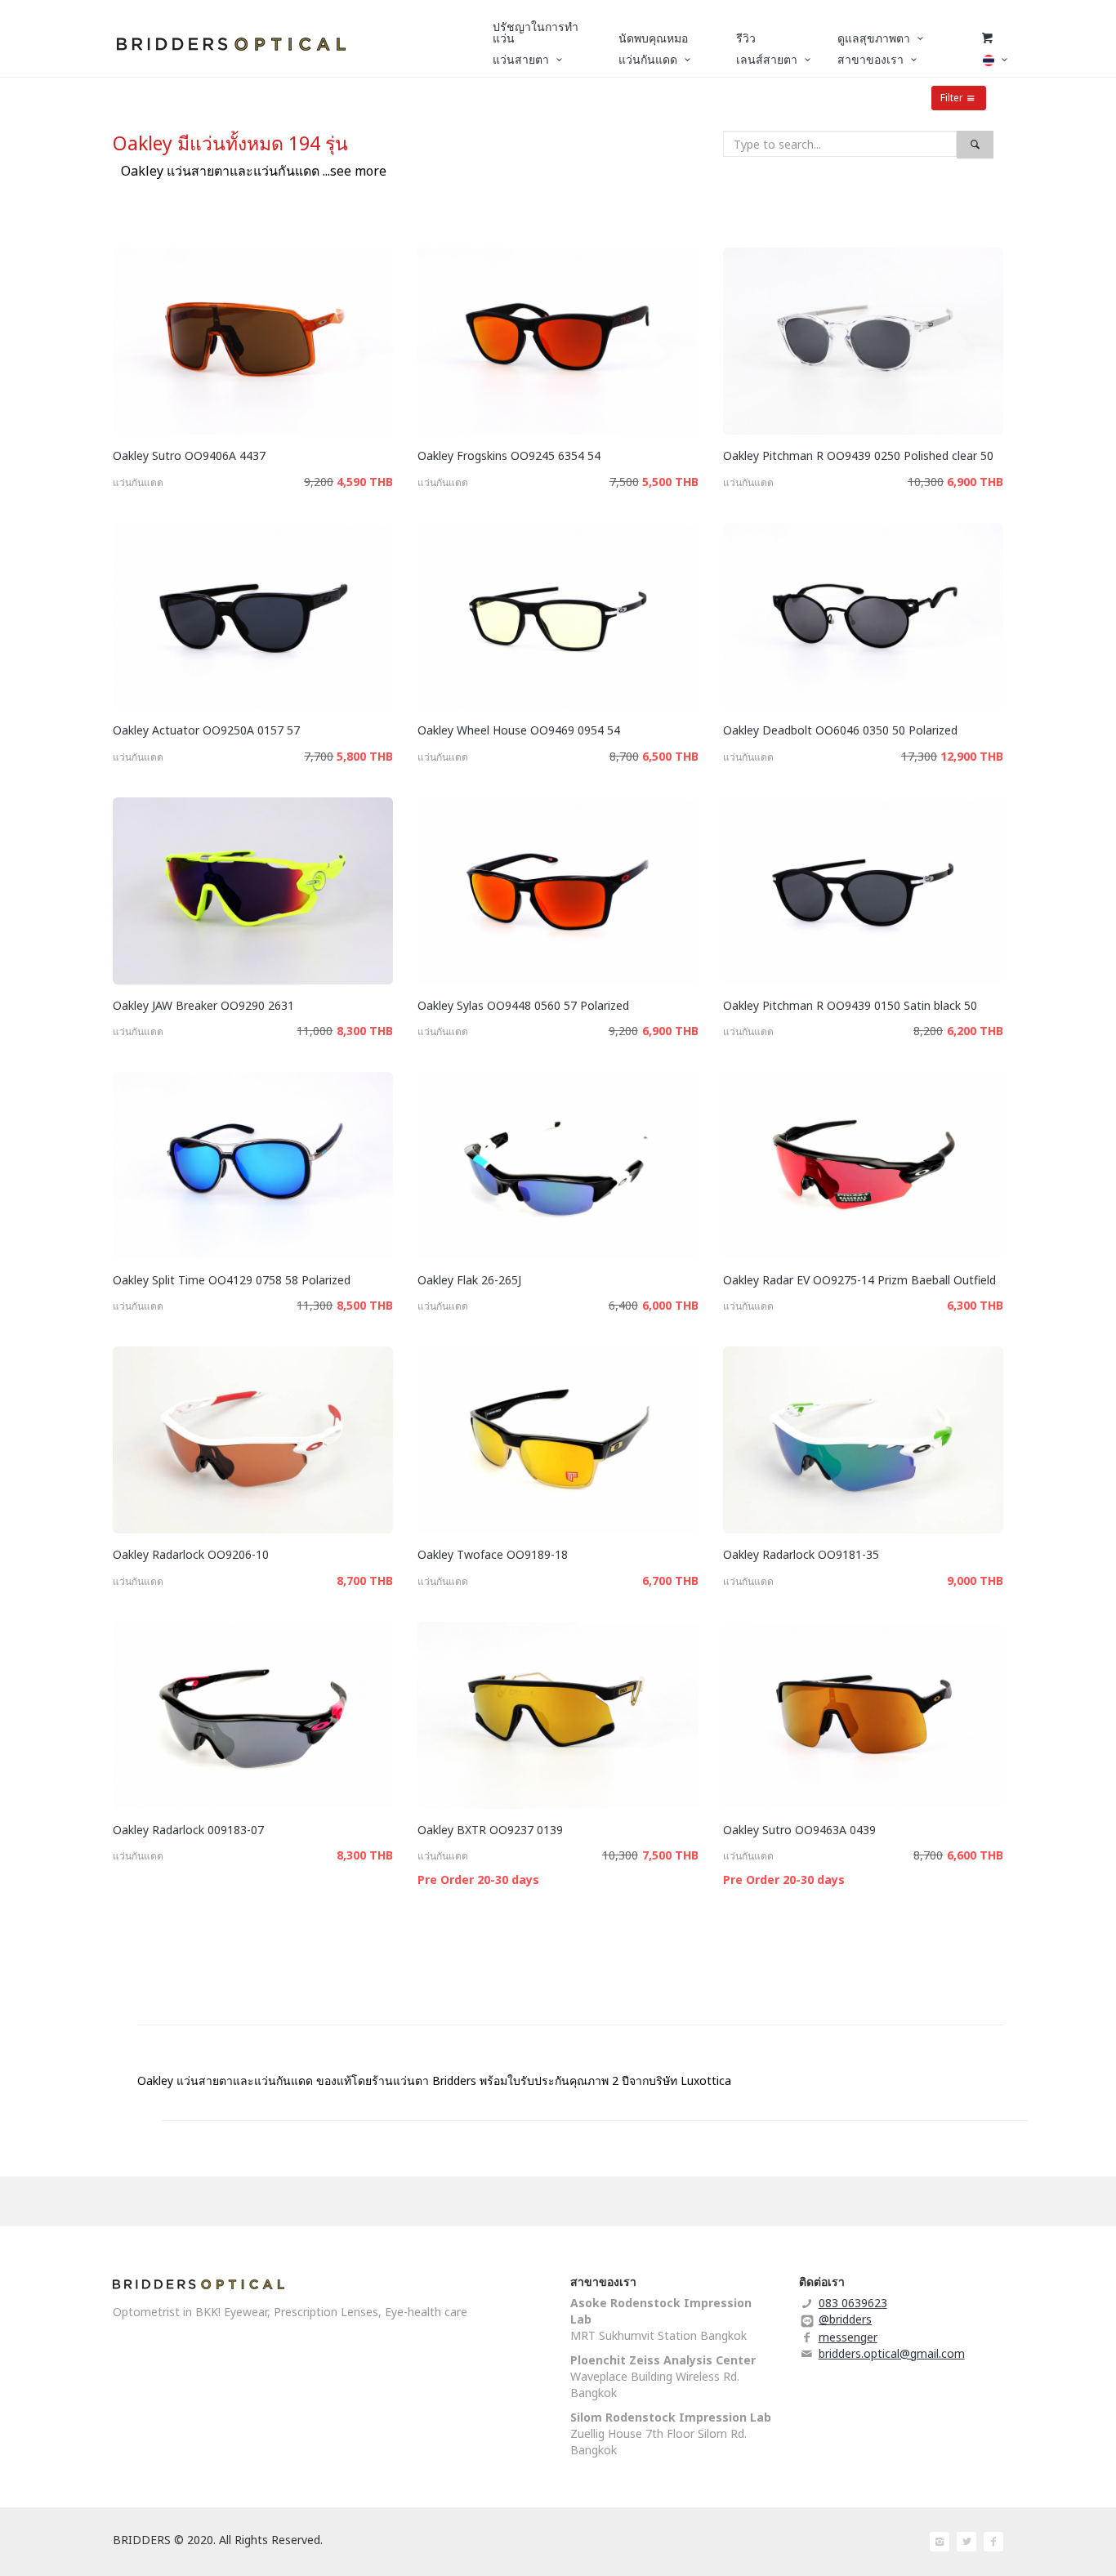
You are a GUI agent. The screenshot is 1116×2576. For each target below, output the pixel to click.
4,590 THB (365, 482)
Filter (952, 98)
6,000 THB (670, 1305)
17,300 (919, 756)
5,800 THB (365, 756)
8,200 (928, 1031)
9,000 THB (975, 1580)
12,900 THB (972, 756)
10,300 (926, 482)
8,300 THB (365, 1031)
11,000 (315, 1031)
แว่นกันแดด (138, 482)
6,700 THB (670, 1580)
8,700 (624, 756)
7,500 (624, 482)
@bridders (845, 2319)
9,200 (319, 482)
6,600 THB (975, 1855)
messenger (848, 2337)
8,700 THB (365, 1580)
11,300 (315, 1305)
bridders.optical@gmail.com (892, 2353)
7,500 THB (670, 1855)
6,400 (623, 1305)
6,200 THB (975, 1031)
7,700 (319, 756)
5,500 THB (670, 482)
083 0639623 (853, 2303)
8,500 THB (365, 1305)
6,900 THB (975, 482)
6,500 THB (670, 756)
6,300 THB (975, 1305)
